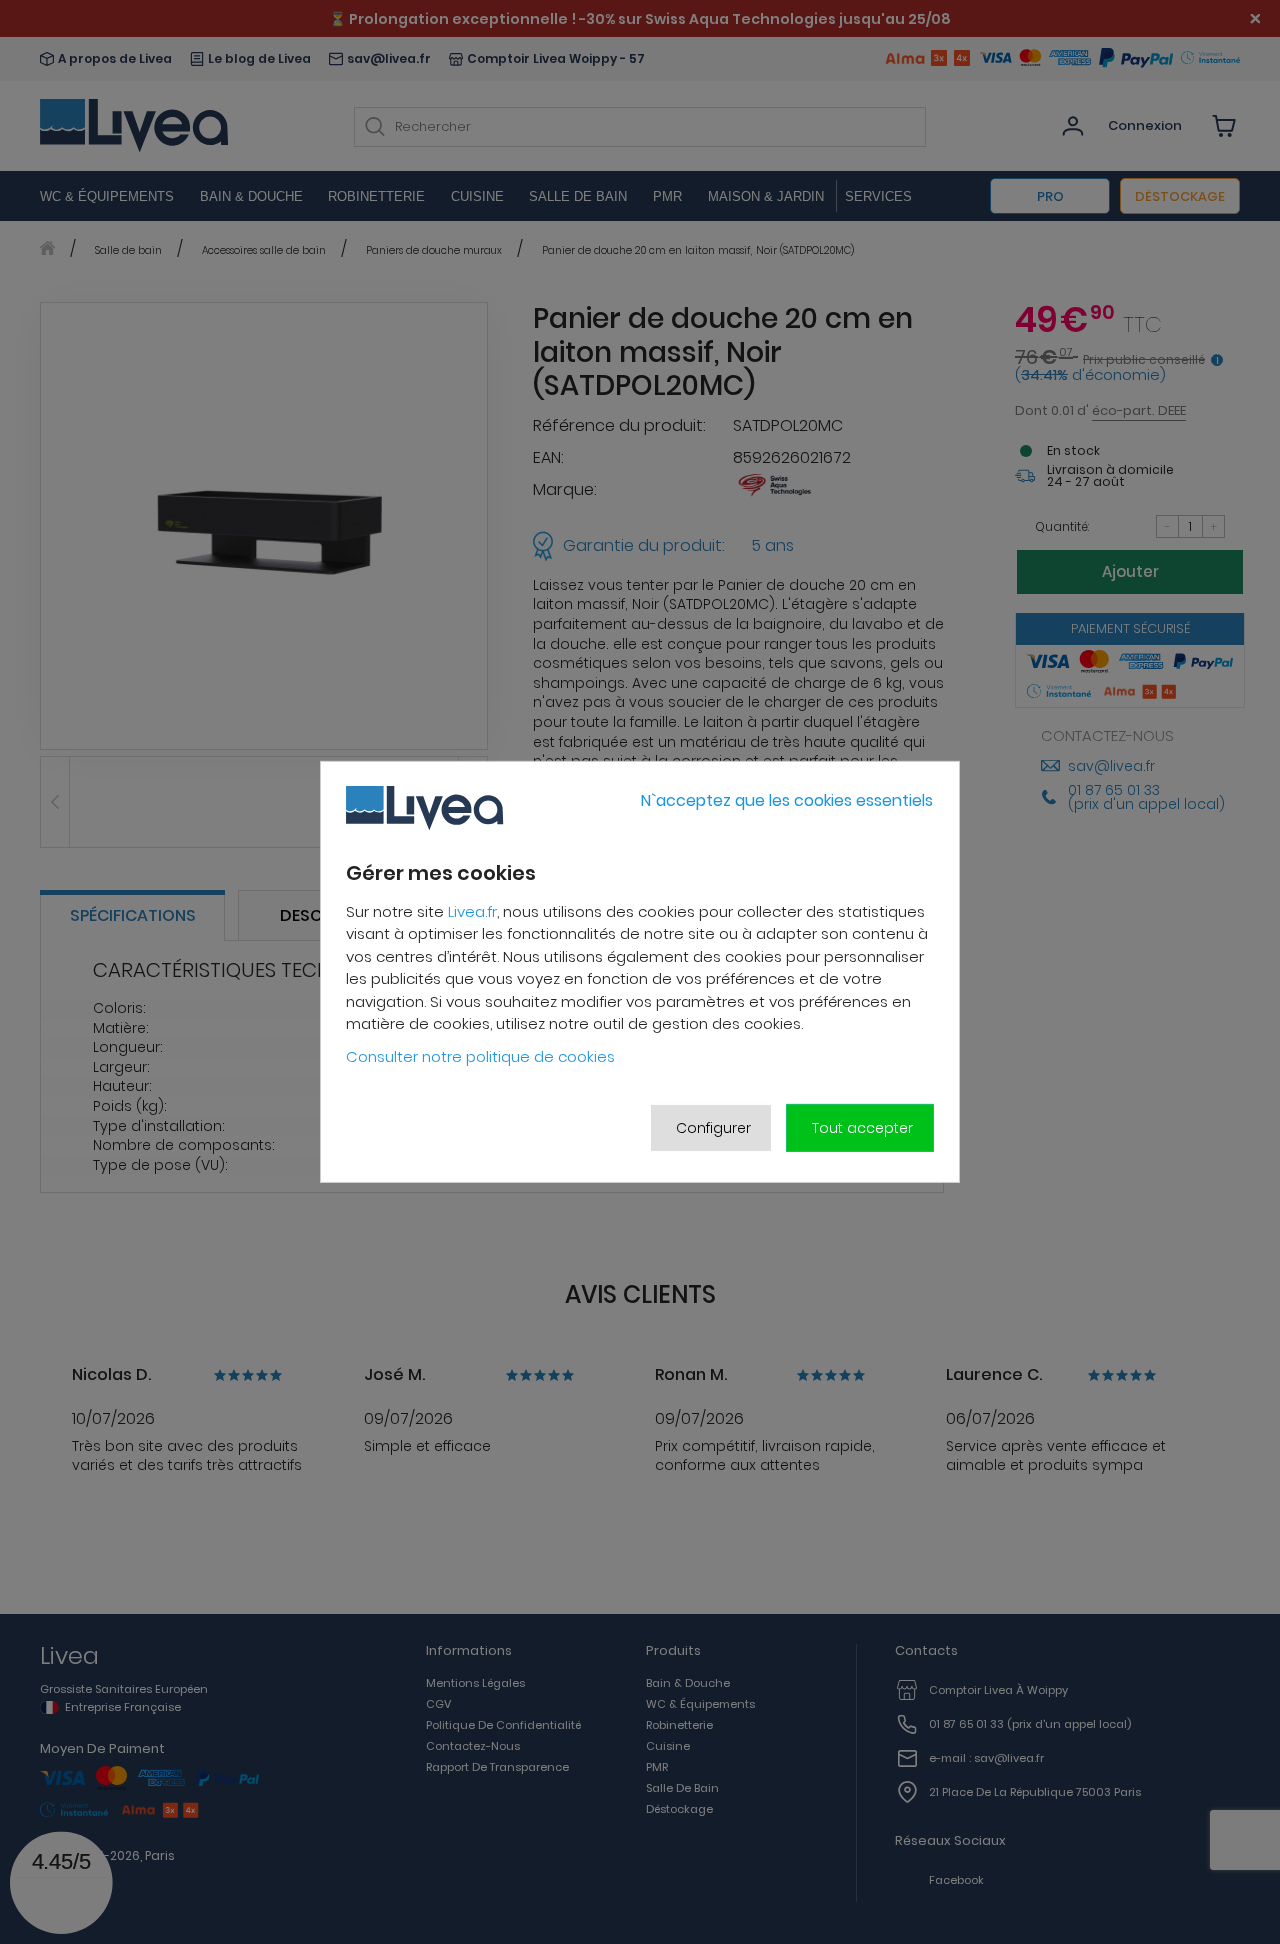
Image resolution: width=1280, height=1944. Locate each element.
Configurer (713, 1128)
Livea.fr (472, 911)
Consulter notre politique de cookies (480, 1056)
